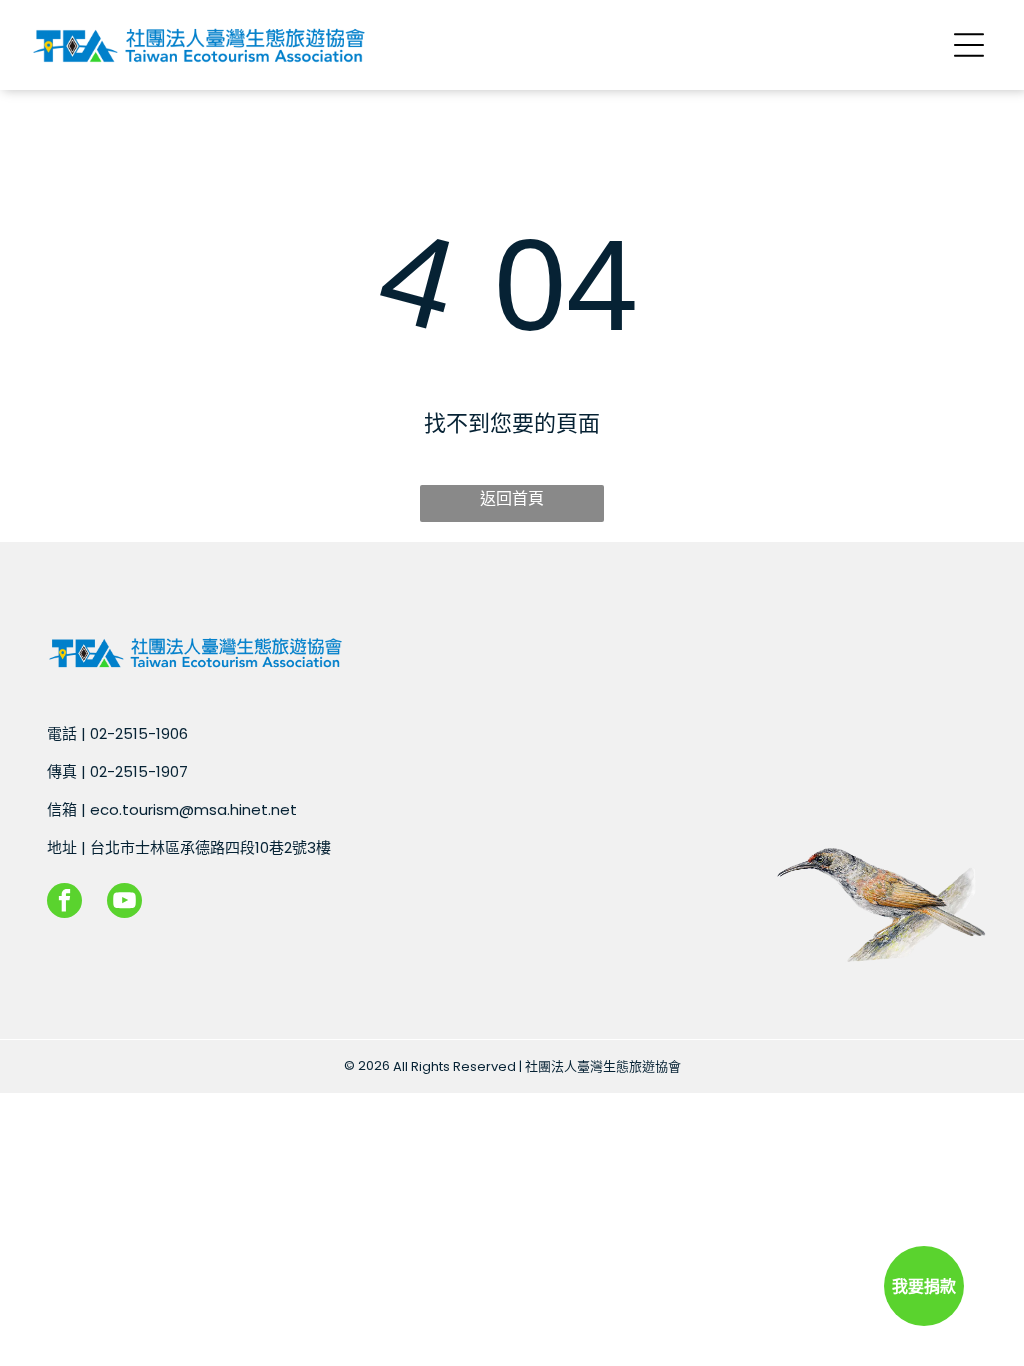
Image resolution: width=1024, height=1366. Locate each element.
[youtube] (124, 903)
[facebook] (64, 903)
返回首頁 (512, 498)
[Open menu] (969, 45)
